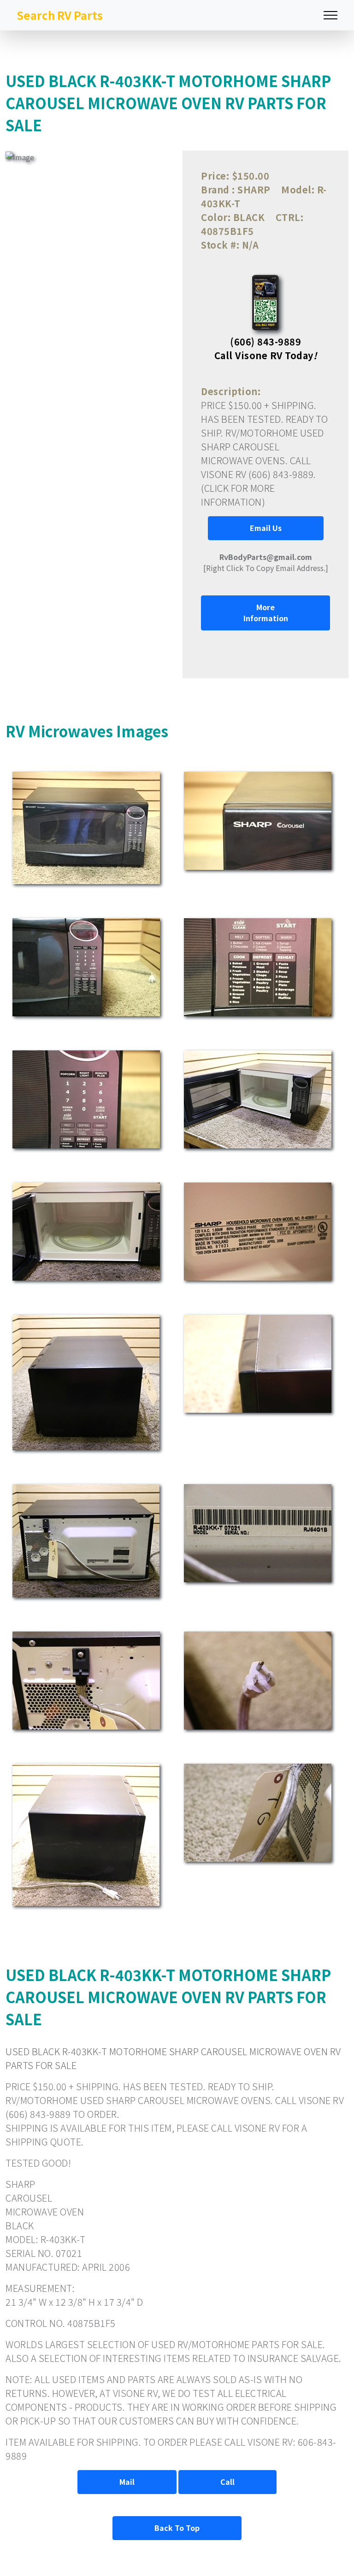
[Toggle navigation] (330, 15)
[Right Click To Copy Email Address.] (266, 562)
